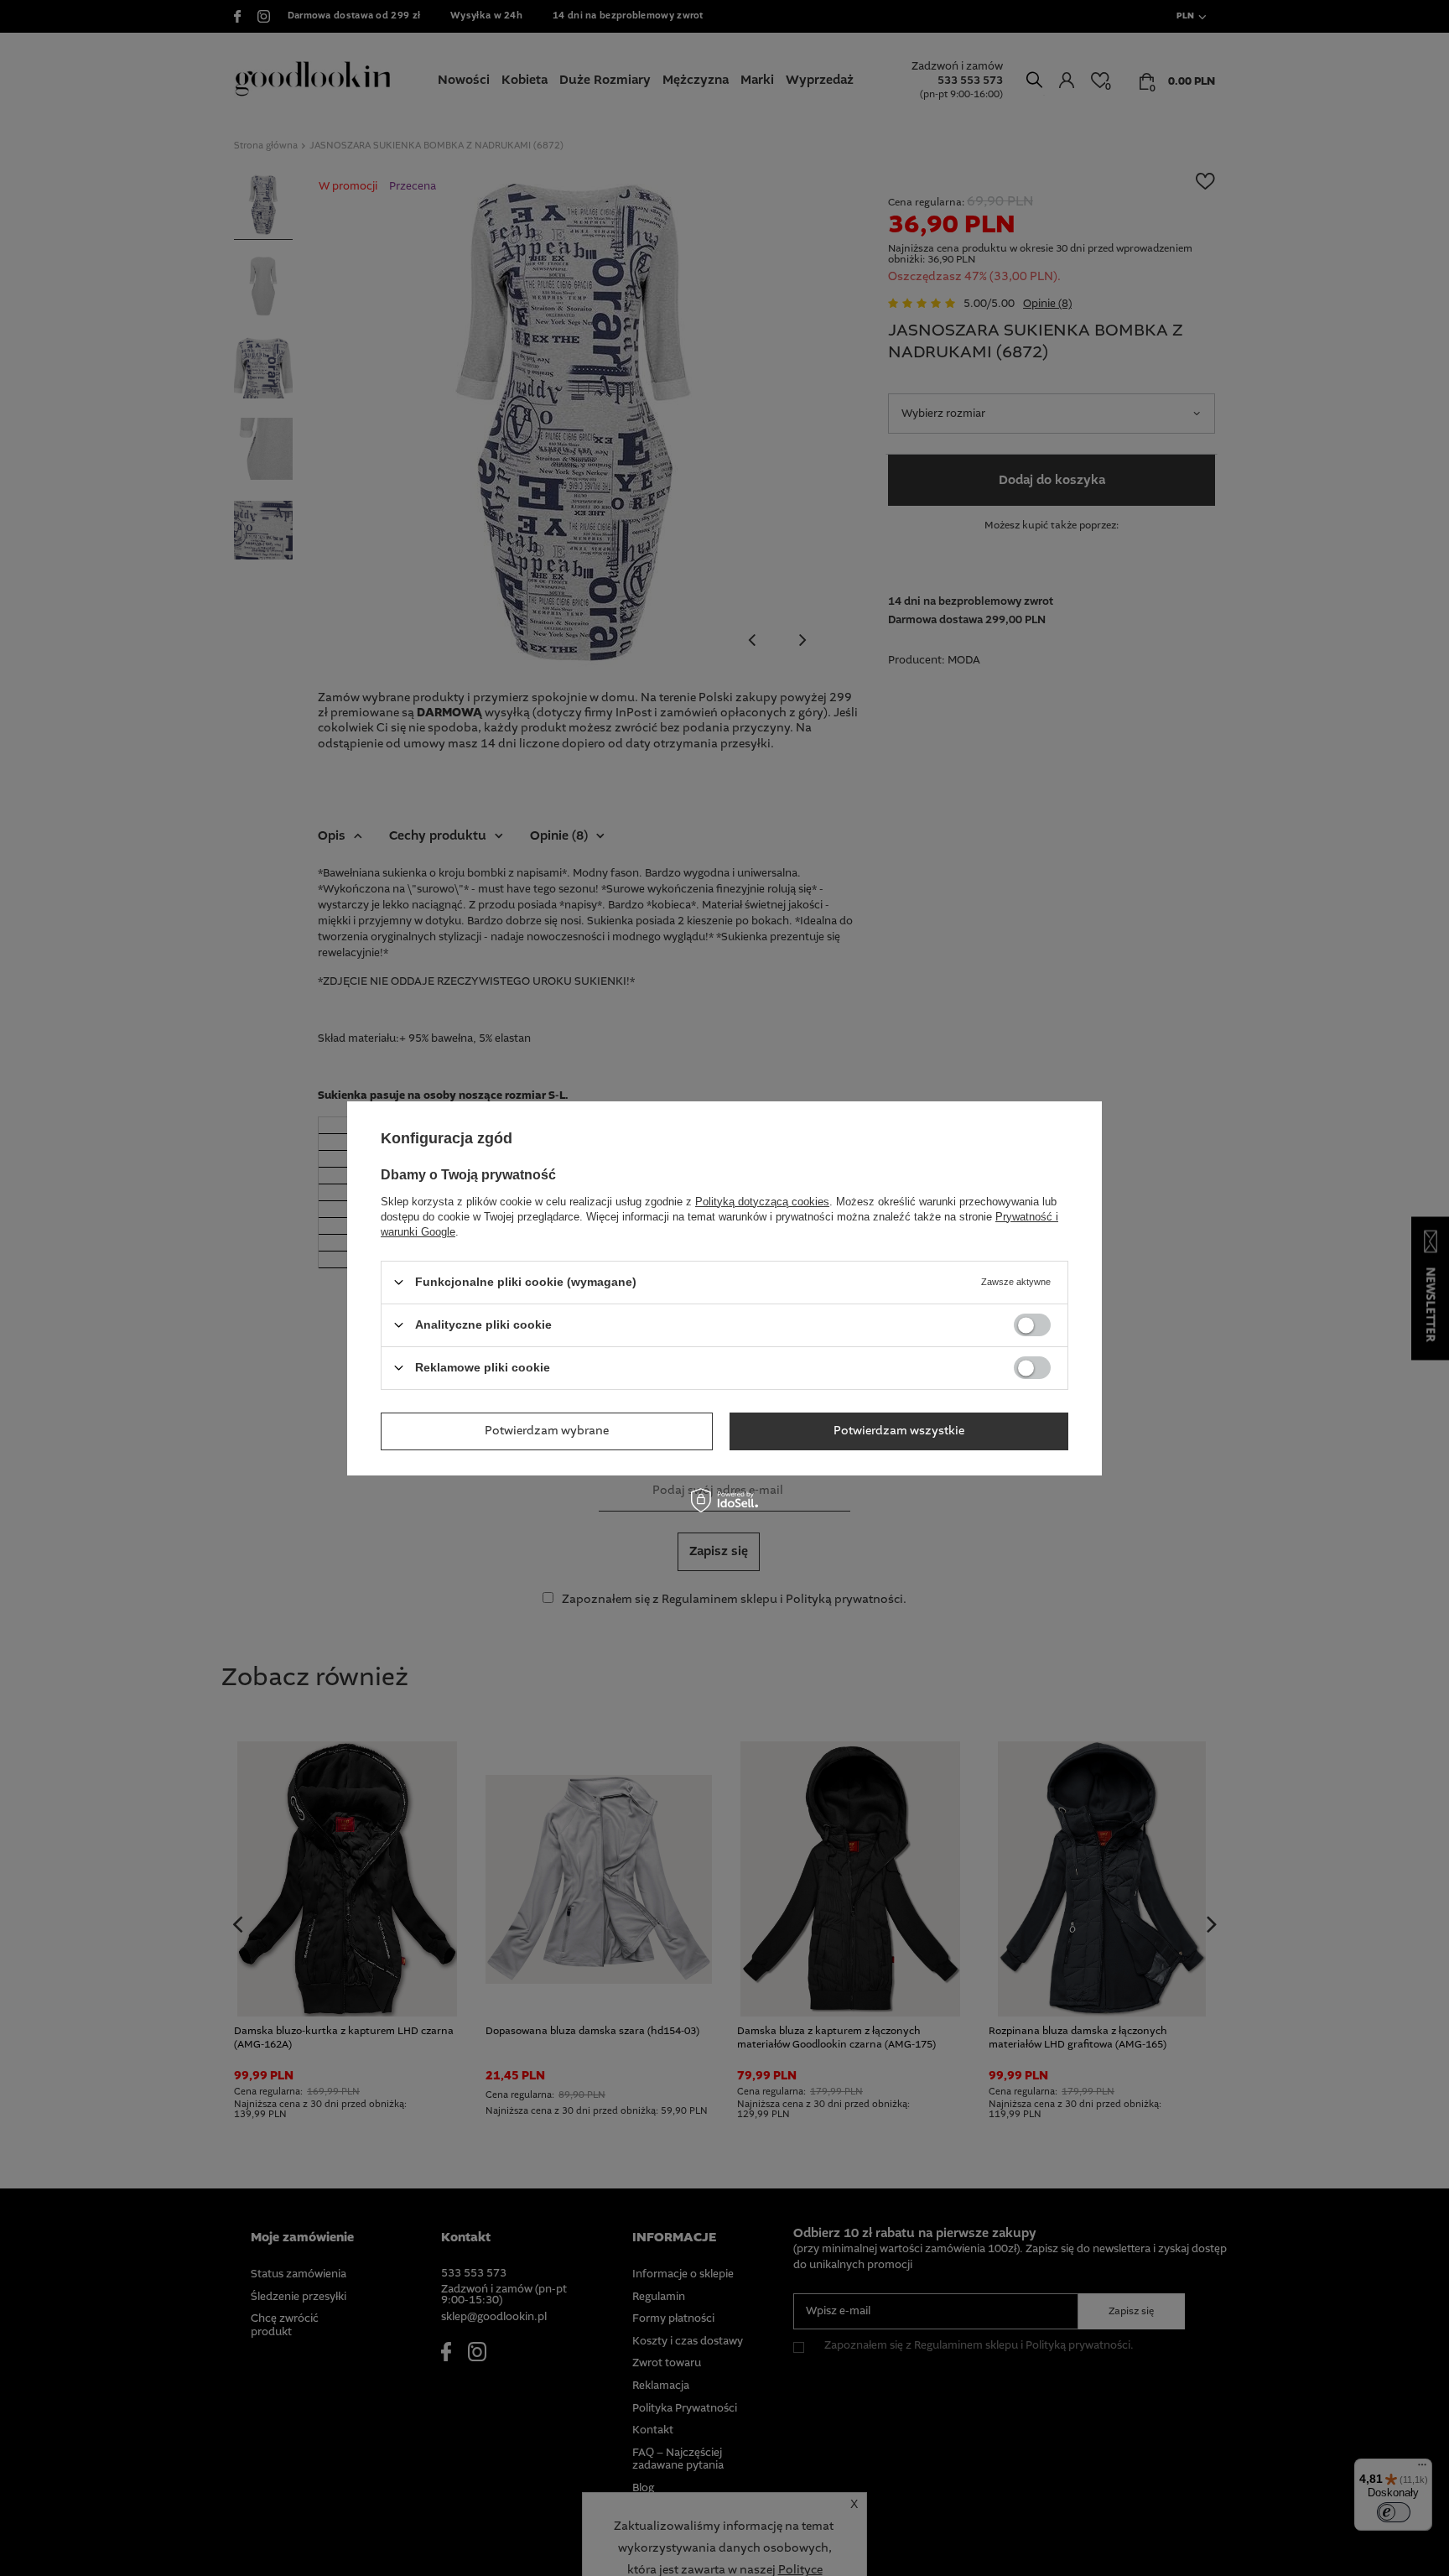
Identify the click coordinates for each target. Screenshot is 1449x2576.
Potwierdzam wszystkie (899, 1431)
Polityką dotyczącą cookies (762, 1201)
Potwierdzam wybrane (547, 1431)
